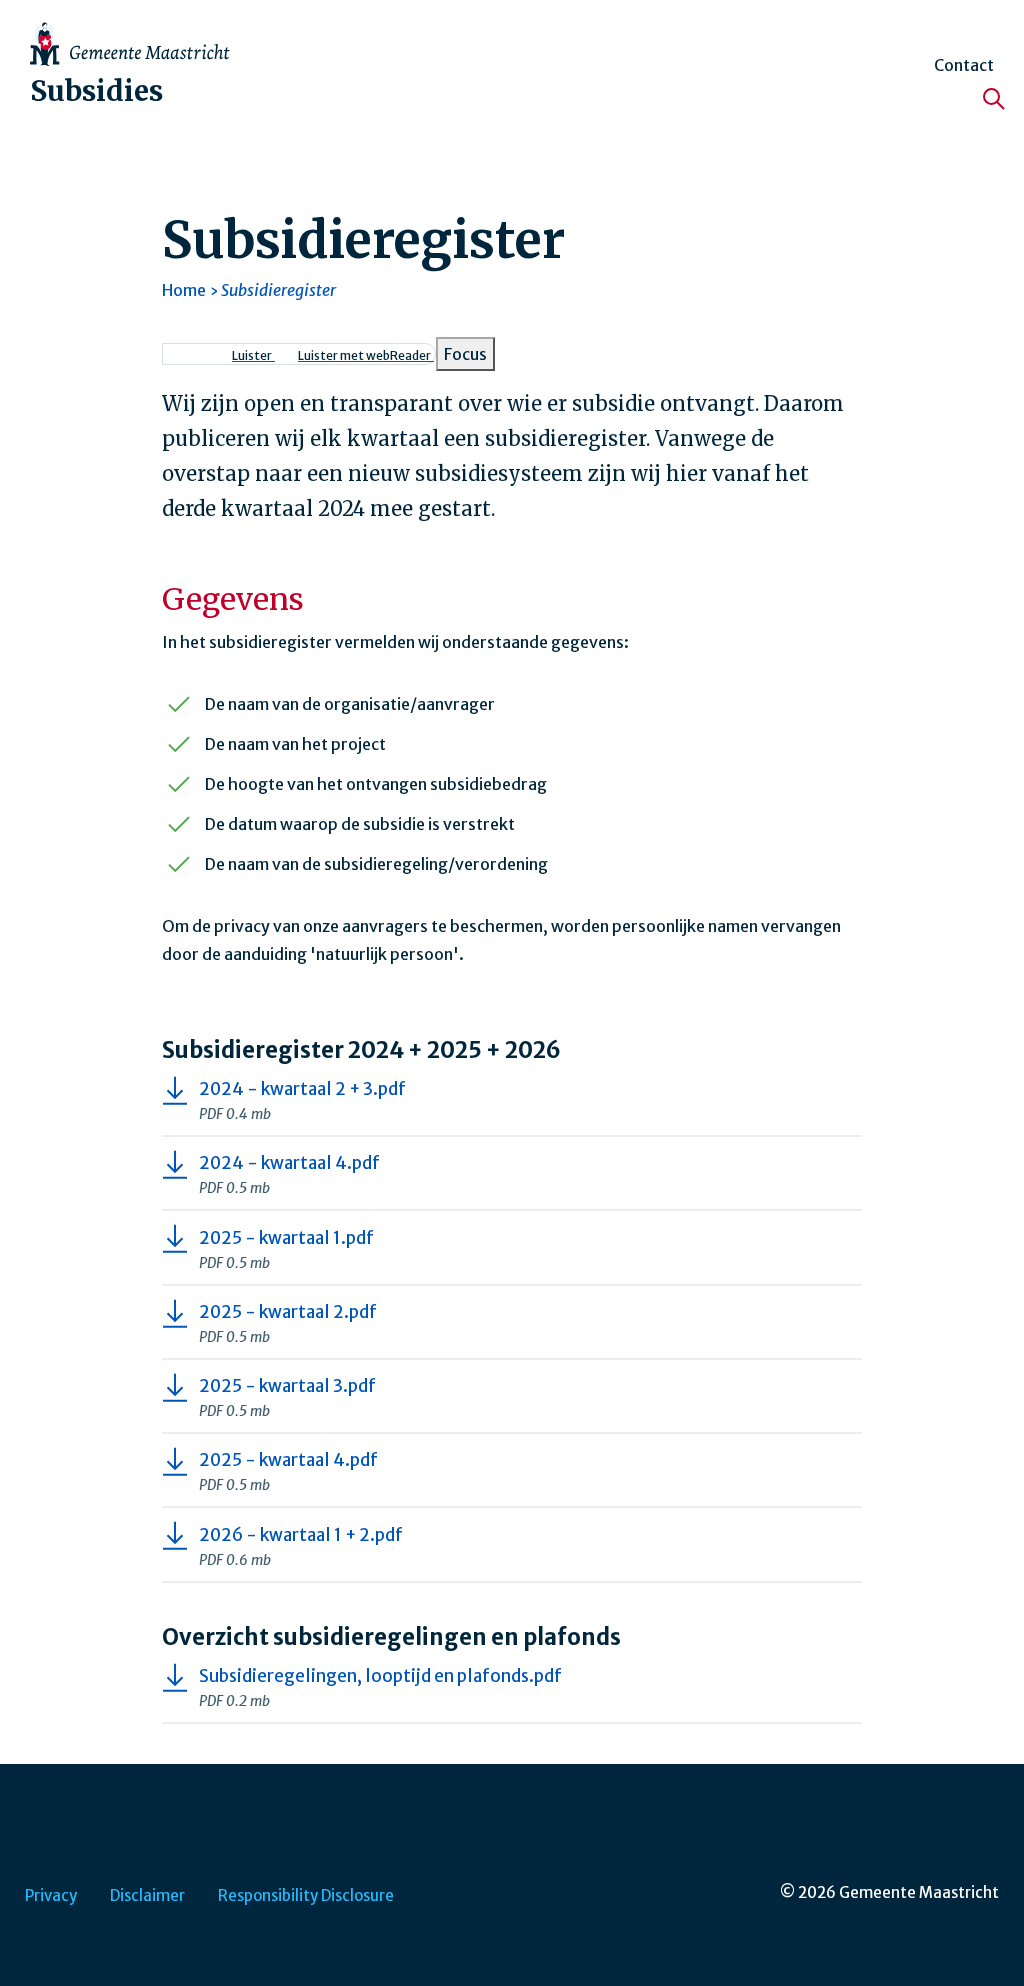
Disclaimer (147, 1895)
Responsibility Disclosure (306, 1895)
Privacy (51, 1895)
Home (184, 290)
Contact (964, 65)
